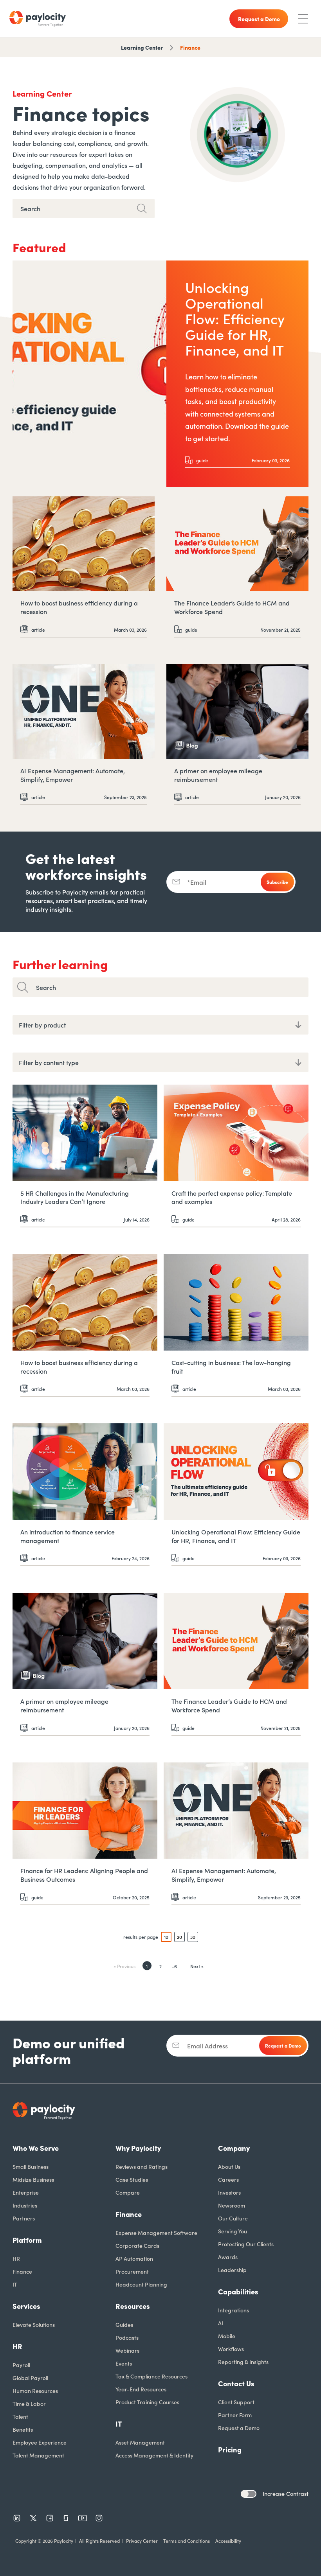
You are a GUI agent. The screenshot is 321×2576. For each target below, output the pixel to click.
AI (221, 2323)
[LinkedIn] (17, 2518)
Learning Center (142, 47)
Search (46, 987)
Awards (228, 2257)
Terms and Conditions (187, 2541)
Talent (20, 2416)
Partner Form (235, 2415)
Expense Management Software (156, 2233)
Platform (27, 2240)
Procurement (132, 2271)
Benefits (23, 2429)
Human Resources (35, 2391)
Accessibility (228, 2541)
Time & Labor (29, 2404)
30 (193, 1937)
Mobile (227, 2336)
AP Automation (134, 2258)
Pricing (230, 2449)
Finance (190, 47)
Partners (24, 2218)
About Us (229, 2166)
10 (166, 1937)
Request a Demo (239, 2428)
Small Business (31, 2166)
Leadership (232, 2270)
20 (179, 1937)
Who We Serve (36, 2148)
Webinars (127, 2350)
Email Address (207, 2046)
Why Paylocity (138, 2148)
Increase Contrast (286, 2493)
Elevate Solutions (34, 2325)
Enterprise (26, 2192)
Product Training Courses (147, 2402)
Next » (197, 1966)
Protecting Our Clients (246, 2244)
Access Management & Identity (154, 2455)
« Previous (124, 1966)
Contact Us (236, 2383)
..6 (174, 1966)
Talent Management (38, 2455)
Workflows (231, 2349)
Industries (25, 2205)
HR (16, 2258)
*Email (197, 882)
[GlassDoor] (66, 2518)
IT (15, 2284)
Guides (124, 2325)
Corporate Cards (137, 2245)
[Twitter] (33, 2518)
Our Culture (233, 2218)
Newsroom (232, 2205)
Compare (128, 2192)
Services (26, 2306)
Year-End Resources (141, 2389)
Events (124, 2363)
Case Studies (132, 2179)
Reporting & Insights (243, 2362)
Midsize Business (33, 2179)
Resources (133, 2306)
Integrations (234, 2310)
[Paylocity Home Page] (38, 19)
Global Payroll (30, 2378)
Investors (229, 2192)
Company (234, 2148)
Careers (228, 2179)
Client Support (236, 2402)
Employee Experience (40, 2442)
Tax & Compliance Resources (151, 2376)
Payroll (21, 2365)
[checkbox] (249, 2494)
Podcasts (127, 2337)
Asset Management (140, 2442)
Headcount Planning (141, 2284)
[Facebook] (50, 2518)
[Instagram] (99, 2518)
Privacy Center (142, 2541)
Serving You (233, 2231)
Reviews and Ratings (142, 2166)
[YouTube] (83, 2518)
